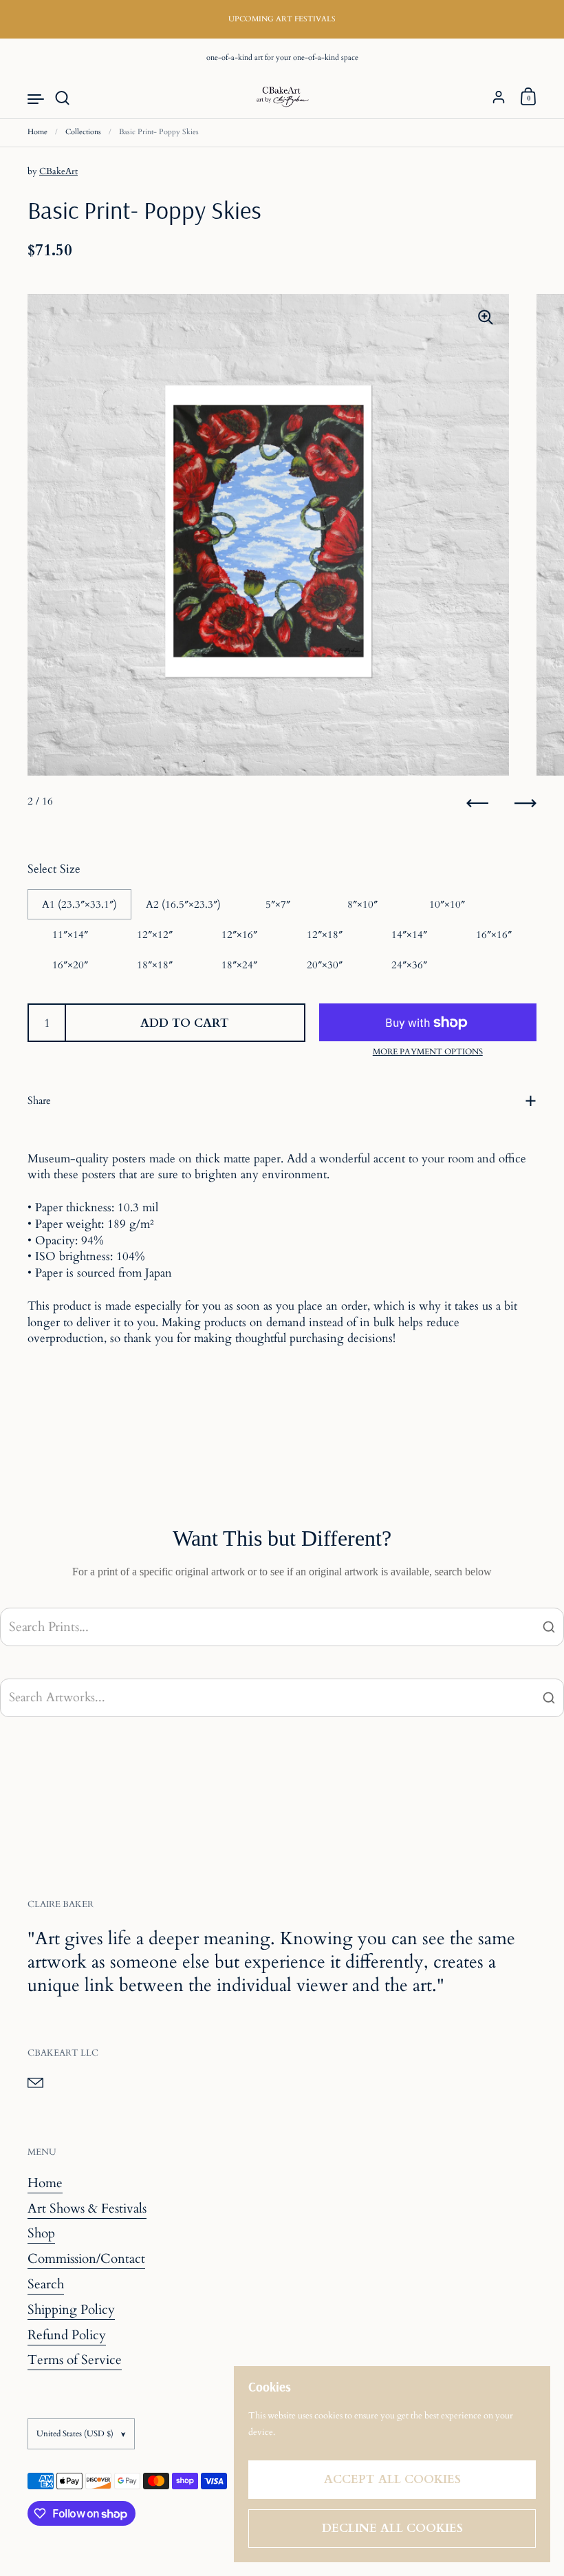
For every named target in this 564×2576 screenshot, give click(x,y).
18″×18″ (155, 965)
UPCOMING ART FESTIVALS (282, 19)
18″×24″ (239, 965)
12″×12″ (155, 935)
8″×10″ (362, 904)
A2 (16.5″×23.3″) (183, 904)
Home (37, 132)
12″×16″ (239, 935)
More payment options (428, 1052)
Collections (83, 132)
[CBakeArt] (282, 98)
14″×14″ (409, 935)
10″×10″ (447, 904)
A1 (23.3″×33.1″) (79, 904)
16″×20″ (70, 965)
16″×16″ (494, 935)
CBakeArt (58, 171)
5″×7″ (278, 904)
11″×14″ (70, 935)
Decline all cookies (392, 2528)
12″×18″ (325, 935)
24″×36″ (409, 965)
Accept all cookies (392, 2479)
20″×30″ (325, 965)
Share (39, 1100)
